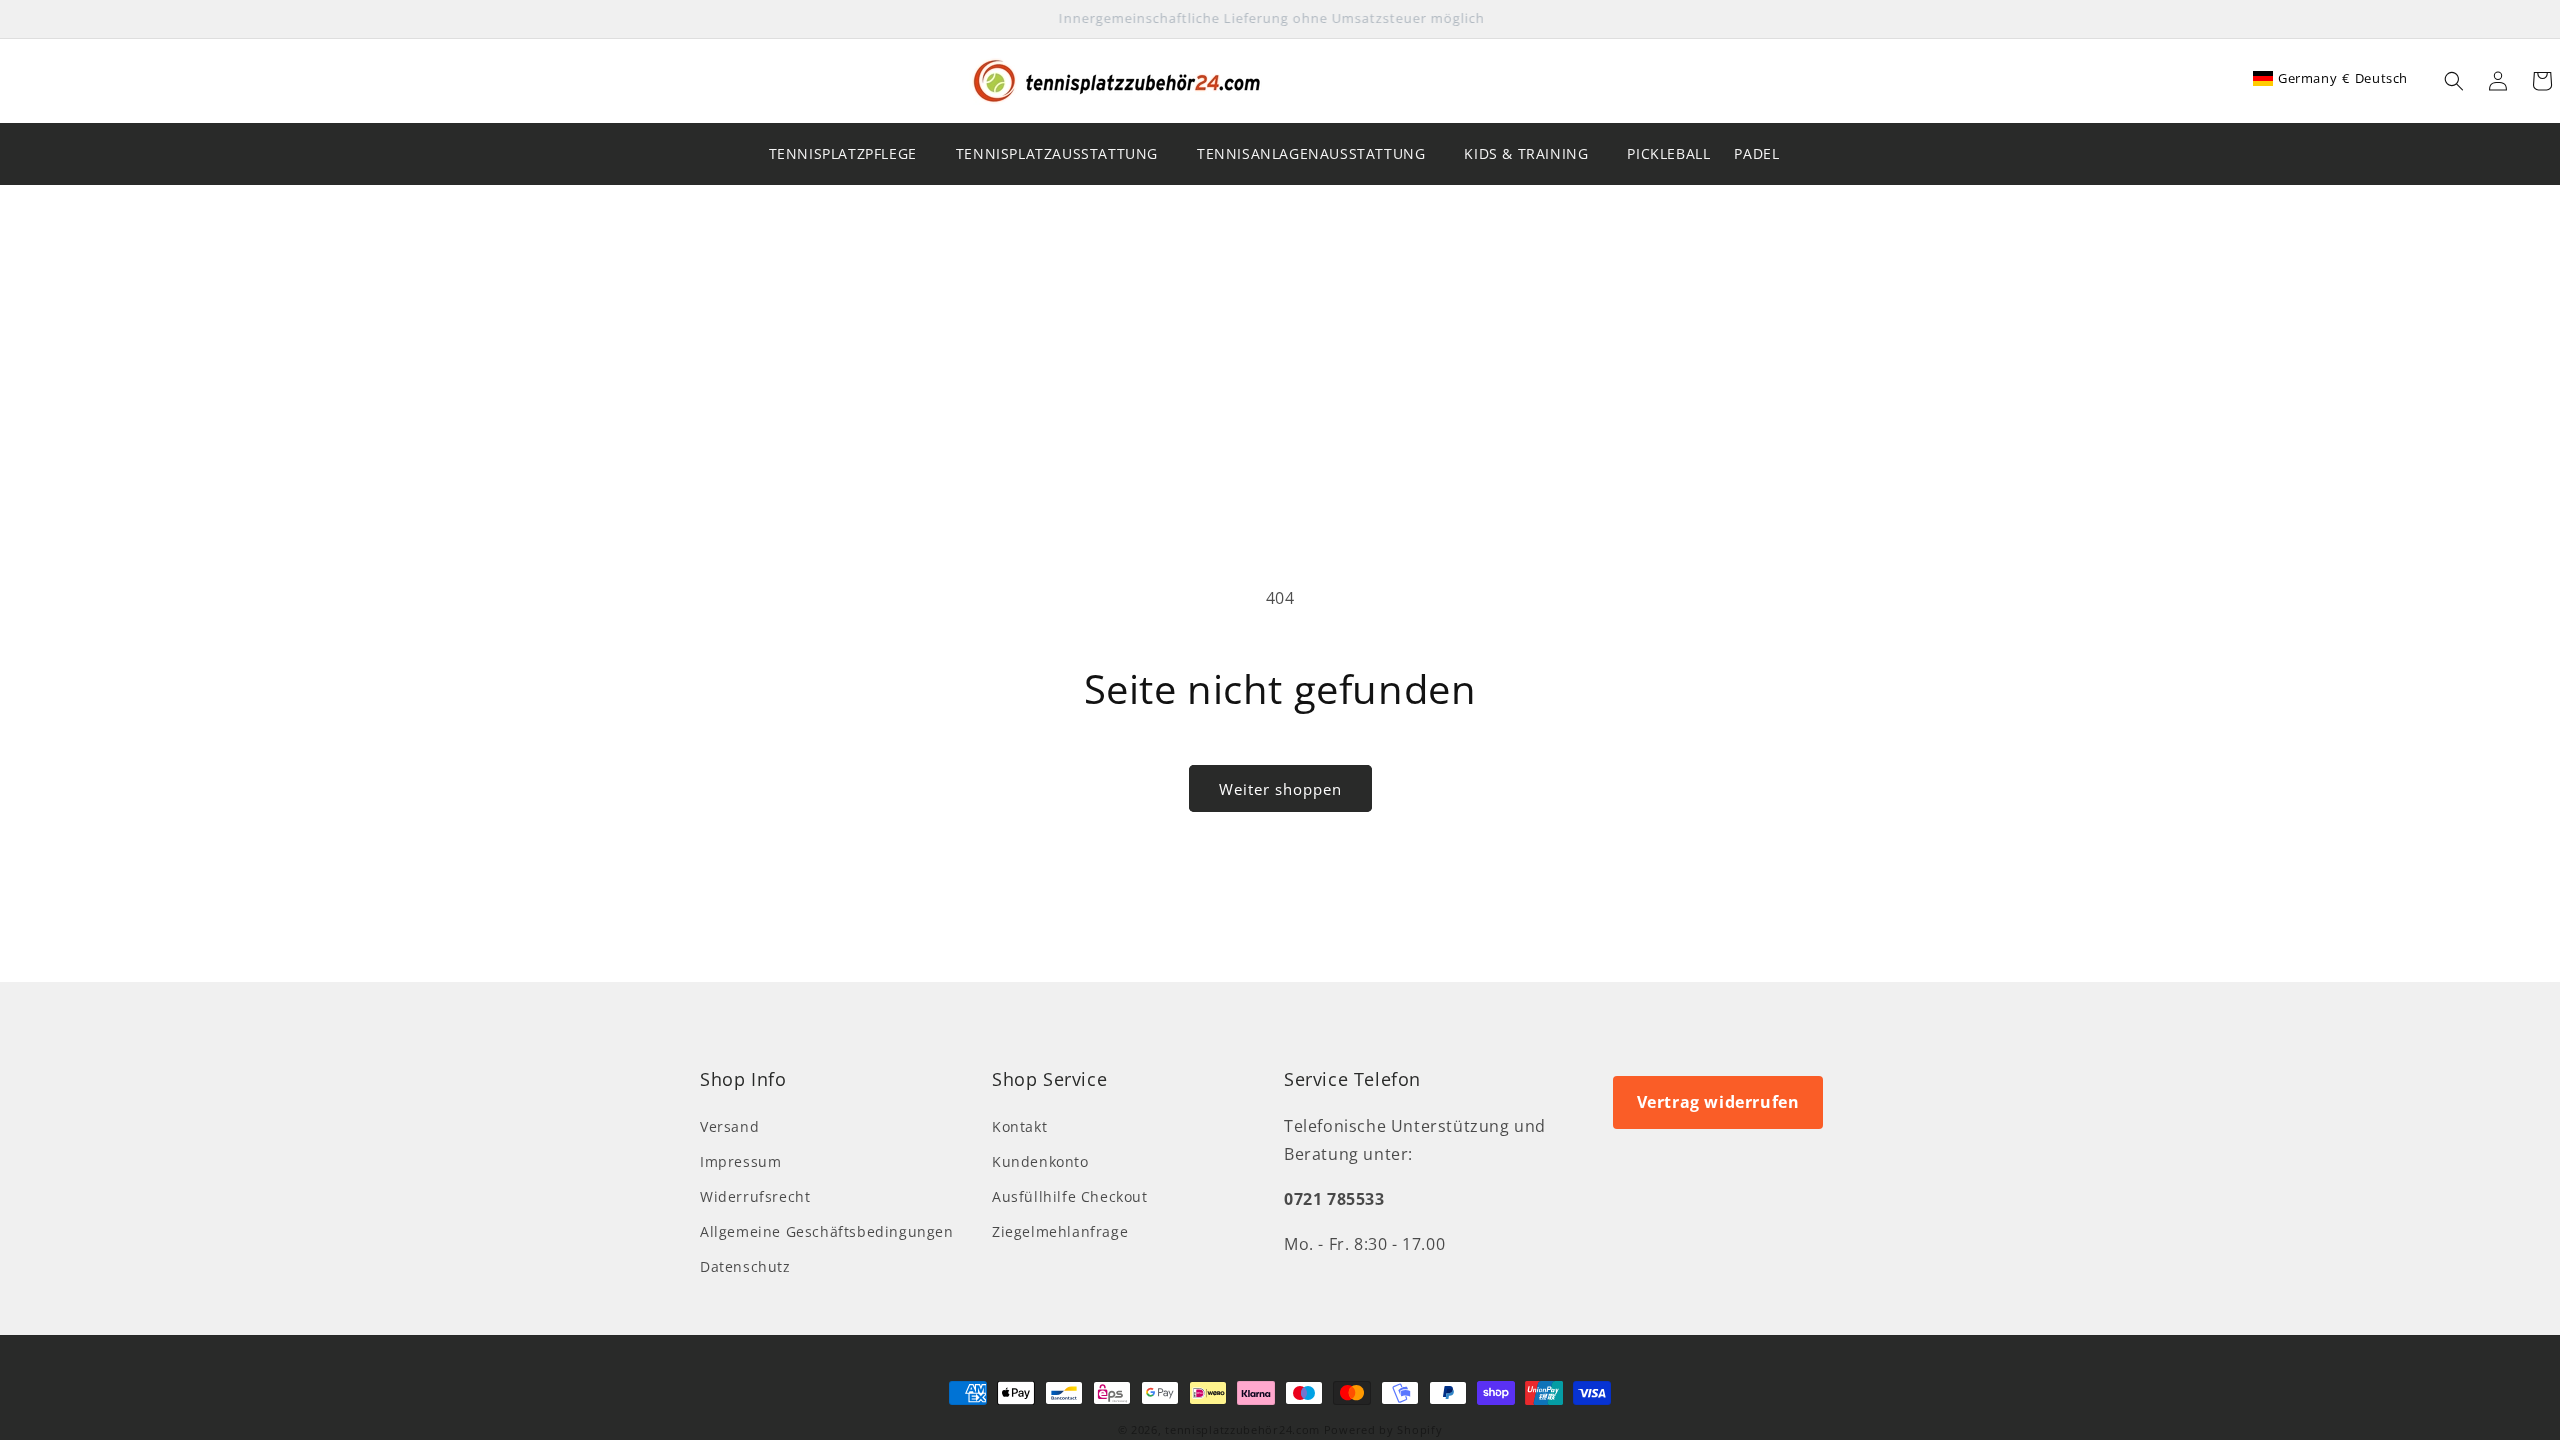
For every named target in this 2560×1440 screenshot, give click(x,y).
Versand (729, 1126)
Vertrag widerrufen (1718, 1102)
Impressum (740, 1161)
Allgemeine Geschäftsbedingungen (827, 1231)
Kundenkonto (1040, 1161)
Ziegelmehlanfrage (1060, 1231)
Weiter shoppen (1280, 789)
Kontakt (1019, 1126)
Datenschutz (745, 1266)
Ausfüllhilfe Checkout (1070, 1196)
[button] (2454, 81)
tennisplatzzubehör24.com (1242, 1429)
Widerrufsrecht (755, 1196)
